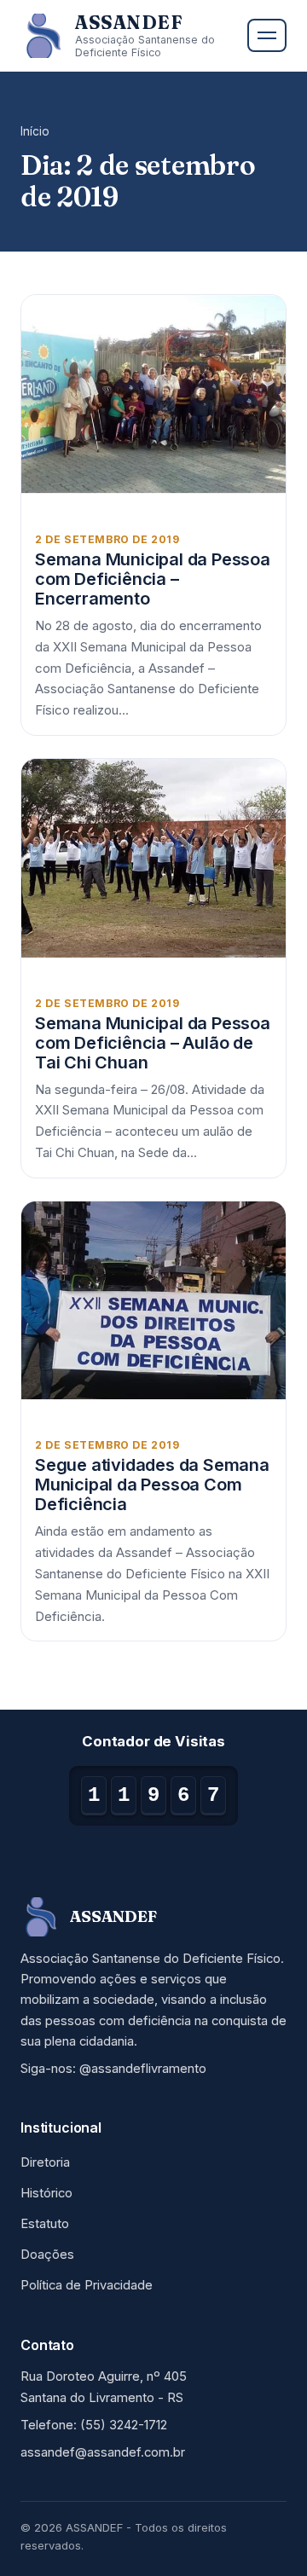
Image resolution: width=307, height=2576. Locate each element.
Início (35, 131)
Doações (47, 2255)
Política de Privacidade (87, 2285)
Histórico (46, 2193)
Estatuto (45, 2224)
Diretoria (45, 2162)
